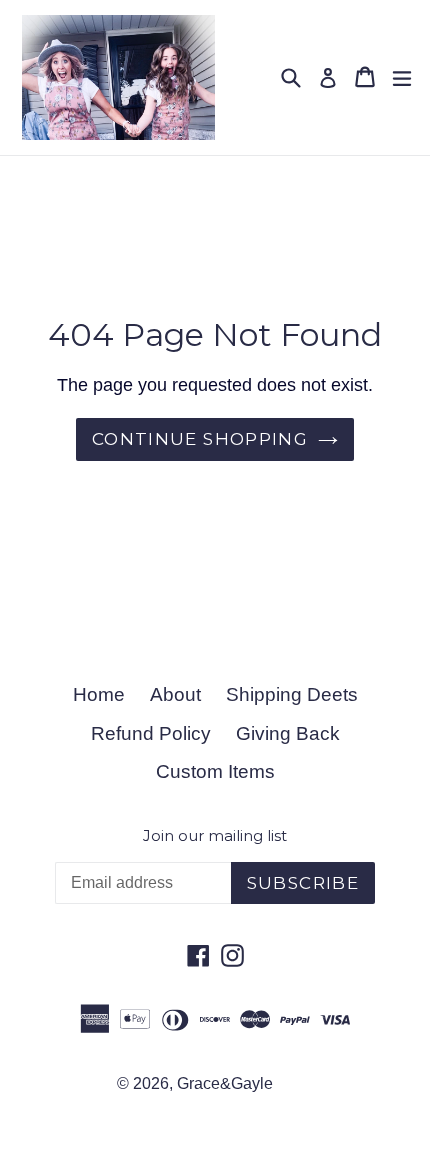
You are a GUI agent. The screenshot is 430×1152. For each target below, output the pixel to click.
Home (99, 694)
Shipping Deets (292, 694)
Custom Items (215, 771)
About (175, 694)
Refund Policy (151, 733)
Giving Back (288, 733)
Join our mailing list (215, 836)
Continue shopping (200, 439)
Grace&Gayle (225, 1083)
